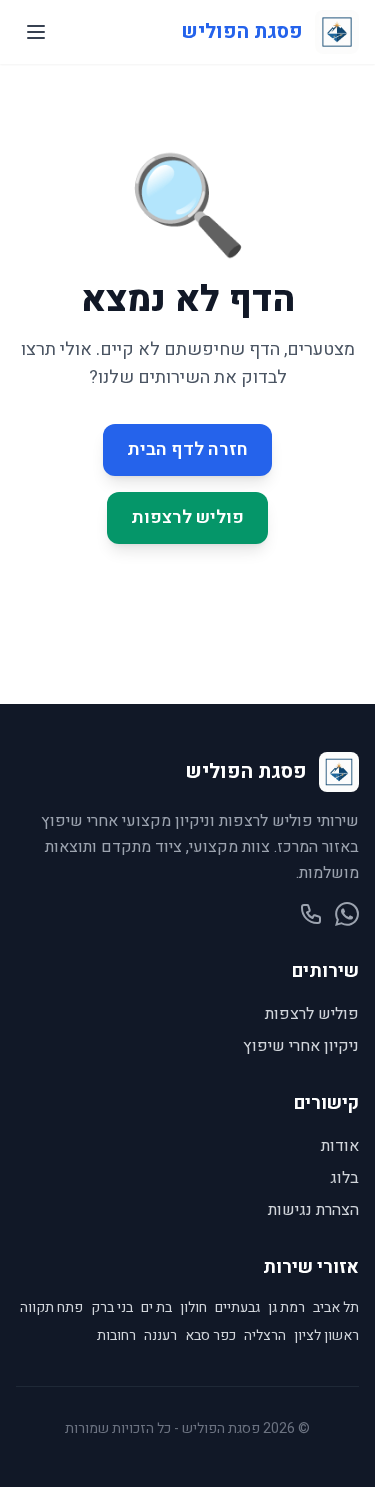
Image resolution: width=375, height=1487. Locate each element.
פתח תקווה (51, 1308)
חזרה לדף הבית (187, 449)
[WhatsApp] (347, 914)
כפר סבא (210, 1336)
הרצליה (265, 1336)
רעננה (160, 1336)
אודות (340, 1146)
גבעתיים (237, 1308)
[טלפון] (311, 914)
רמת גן (286, 1308)
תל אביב (336, 1308)
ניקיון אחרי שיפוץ (301, 1046)
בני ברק (112, 1308)
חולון (193, 1308)
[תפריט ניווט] (36, 32)
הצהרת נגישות (313, 1210)
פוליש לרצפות (187, 517)
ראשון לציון (326, 1336)
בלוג (344, 1178)
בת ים (156, 1308)
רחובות (116, 1336)
